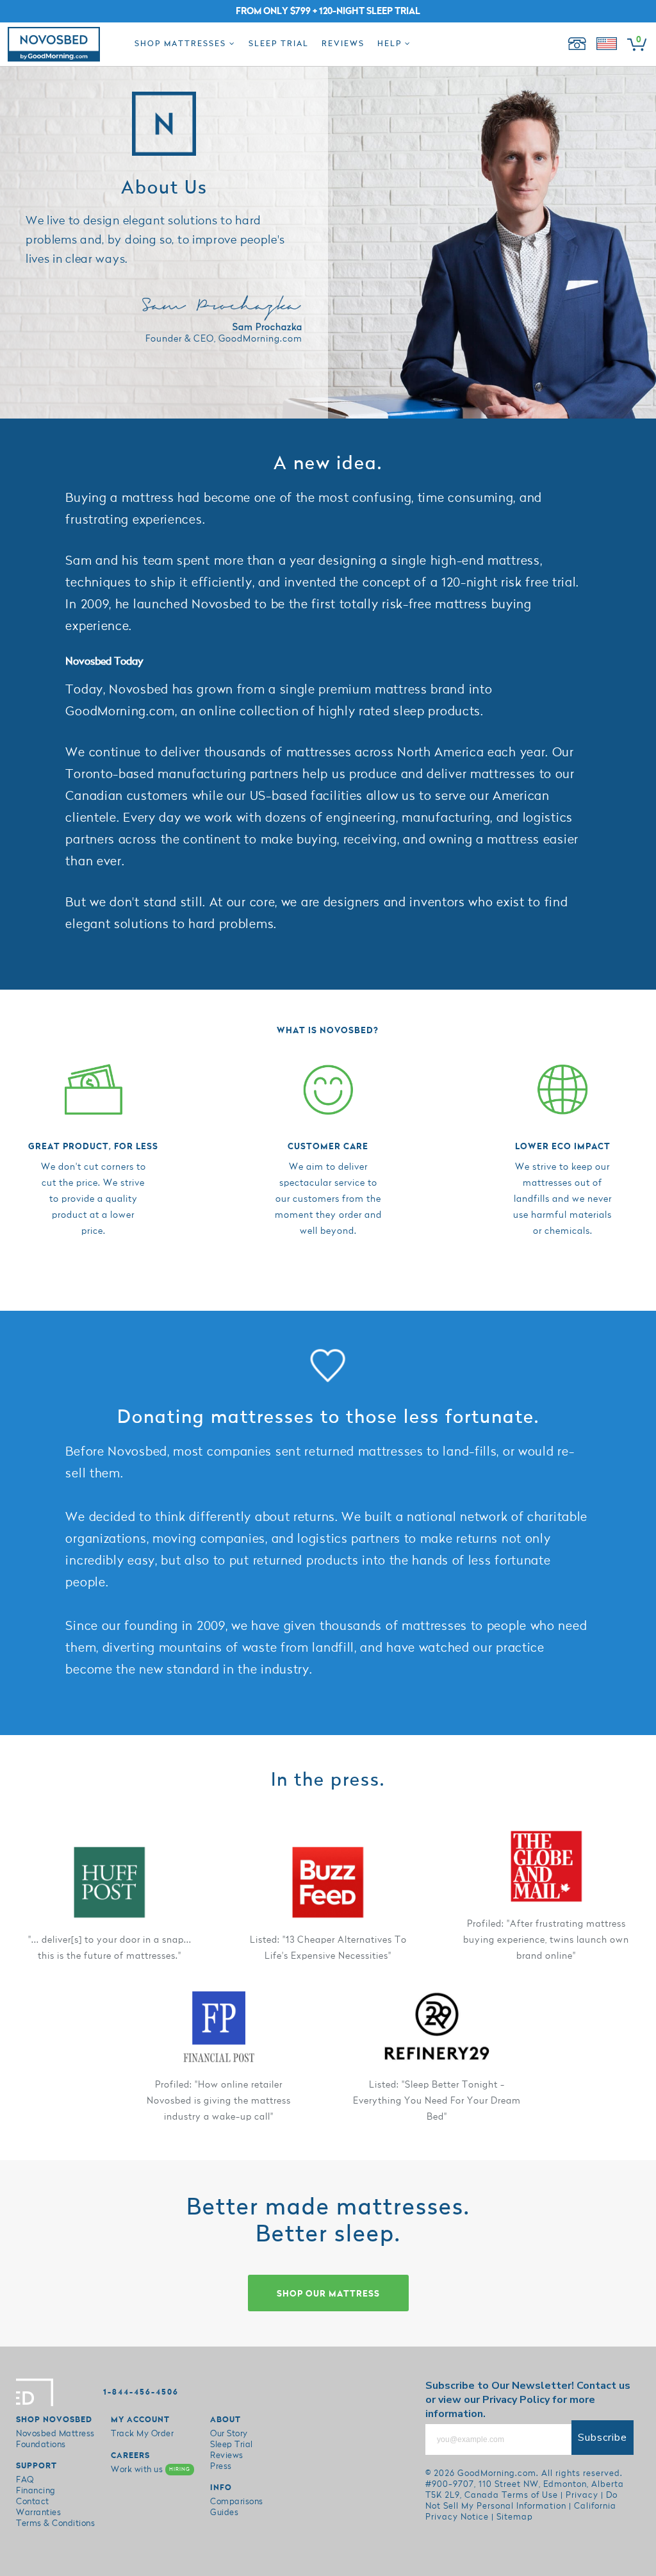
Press (221, 2466)
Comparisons (237, 2502)
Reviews (343, 44)
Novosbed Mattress (55, 2434)
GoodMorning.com (497, 2473)
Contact (33, 2502)
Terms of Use (530, 2495)
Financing (36, 2491)
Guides (224, 2513)
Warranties (38, 2513)
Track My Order (142, 2434)
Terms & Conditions (55, 2523)
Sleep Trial (279, 44)
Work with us (151, 2470)
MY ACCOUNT (140, 2420)
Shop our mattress (328, 2294)
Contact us (603, 2386)
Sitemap (515, 2517)
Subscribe (603, 2438)
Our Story (229, 2434)
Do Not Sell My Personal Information (521, 2501)
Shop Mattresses (182, 44)
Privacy (582, 2495)
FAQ (25, 2480)
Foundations (41, 2445)
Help (391, 44)
